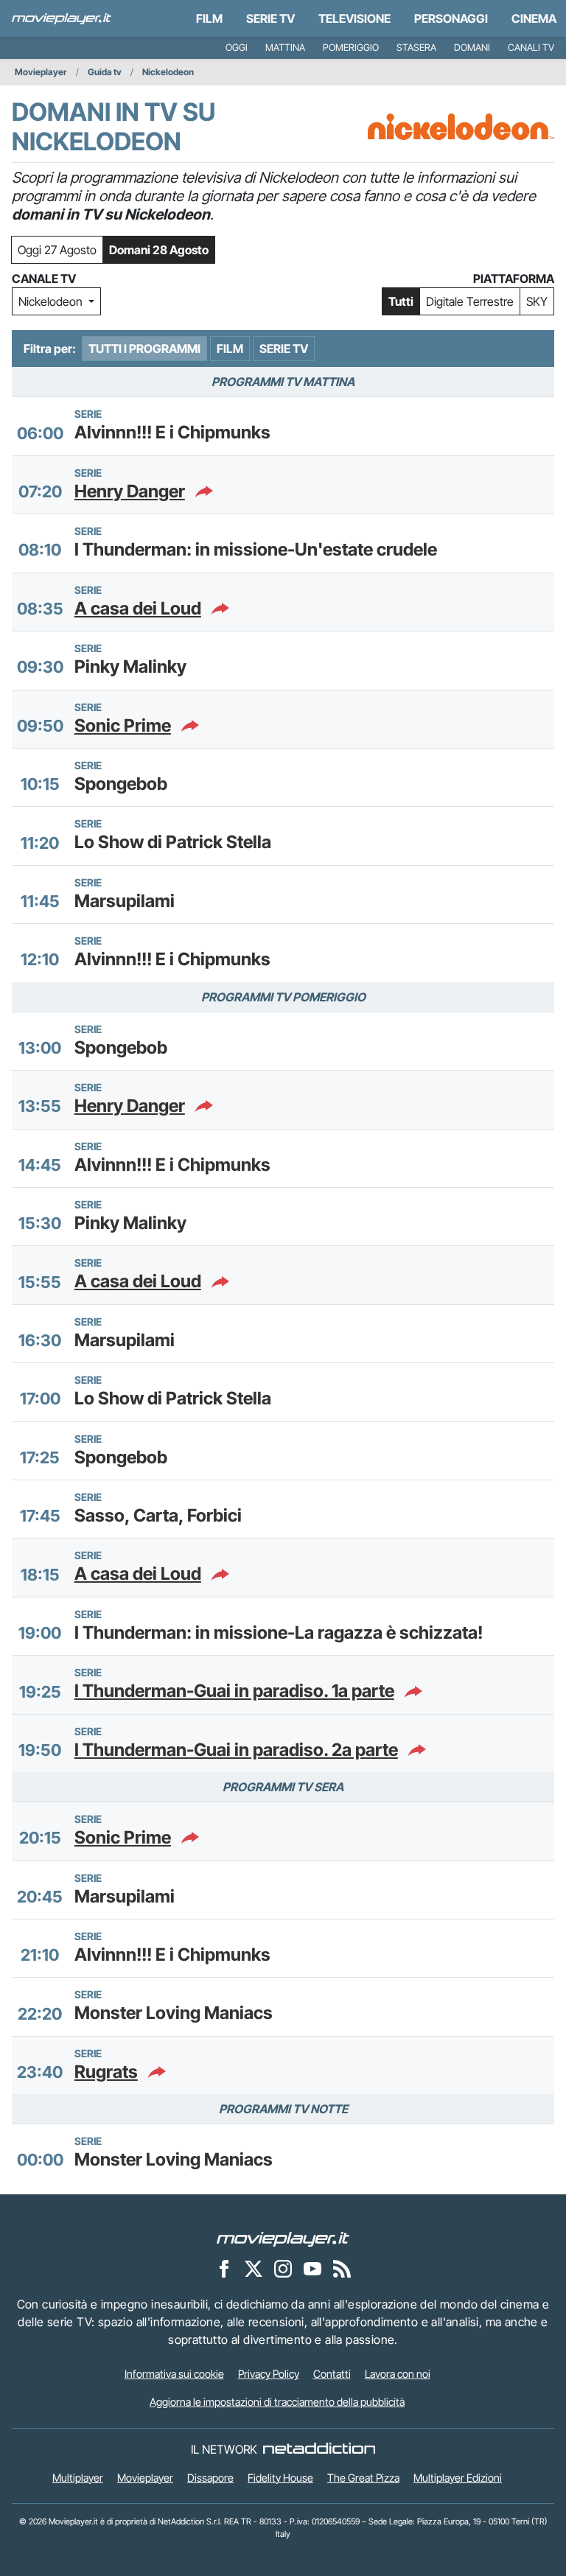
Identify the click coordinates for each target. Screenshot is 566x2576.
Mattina (285, 48)
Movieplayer (41, 72)
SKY (537, 301)
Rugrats (106, 2072)
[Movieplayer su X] (254, 2269)
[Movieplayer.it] (62, 18)
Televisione (354, 18)
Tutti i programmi (144, 349)
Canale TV (44, 279)
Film (209, 18)
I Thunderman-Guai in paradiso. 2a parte (236, 1750)
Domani (472, 48)
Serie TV (270, 18)
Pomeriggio (351, 48)
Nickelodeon (168, 72)
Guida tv (105, 72)
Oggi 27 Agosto (57, 250)
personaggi (451, 18)
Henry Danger (130, 491)
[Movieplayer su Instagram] (283, 2269)
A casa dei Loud (138, 609)
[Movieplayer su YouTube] (312, 2269)
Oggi (237, 48)
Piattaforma (514, 279)
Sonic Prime (123, 726)
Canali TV (531, 48)
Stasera (416, 48)
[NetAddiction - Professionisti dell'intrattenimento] (319, 2449)
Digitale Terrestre (470, 301)
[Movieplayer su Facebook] (224, 2269)
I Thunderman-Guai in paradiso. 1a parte (234, 1691)
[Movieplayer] (283, 2239)
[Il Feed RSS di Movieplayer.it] (342, 2269)
